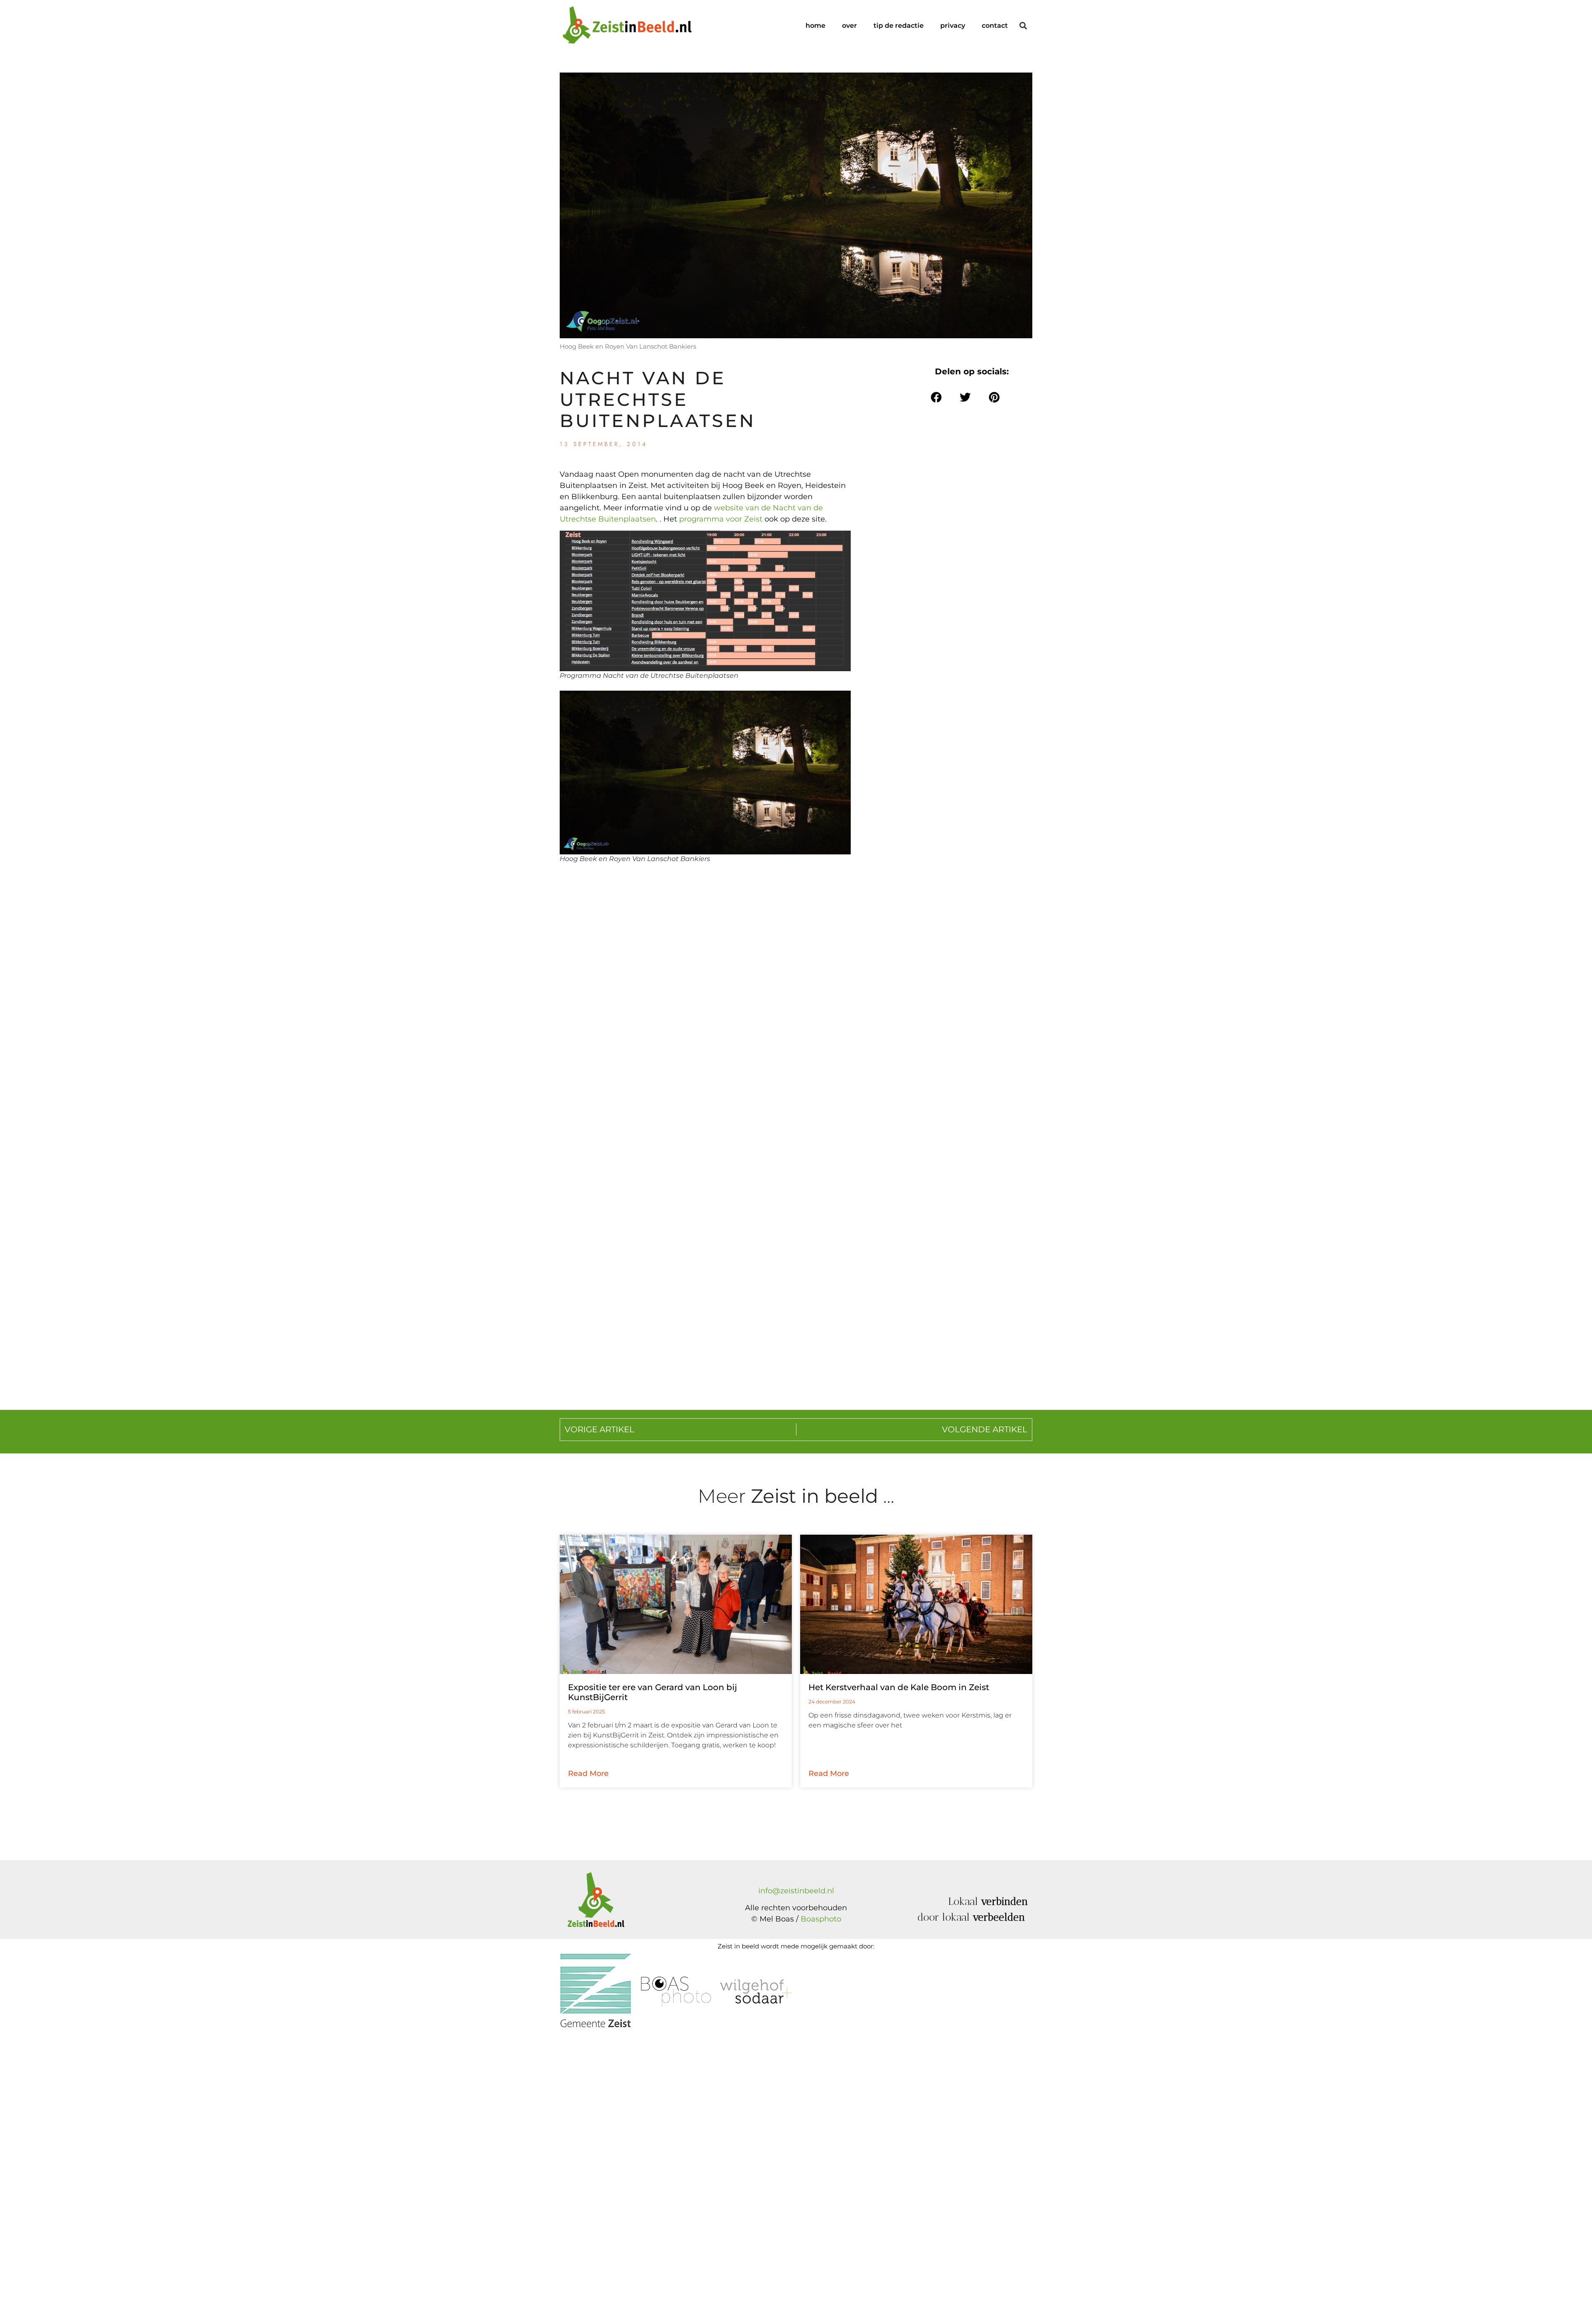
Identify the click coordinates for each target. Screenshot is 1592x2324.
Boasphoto (821, 1919)
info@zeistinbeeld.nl (796, 1891)
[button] (1023, 26)
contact (995, 25)
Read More (588, 1773)
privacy (953, 25)
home (815, 25)
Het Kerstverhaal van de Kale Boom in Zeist (899, 1687)
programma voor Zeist (722, 519)
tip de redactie (899, 25)
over (849, 25)
